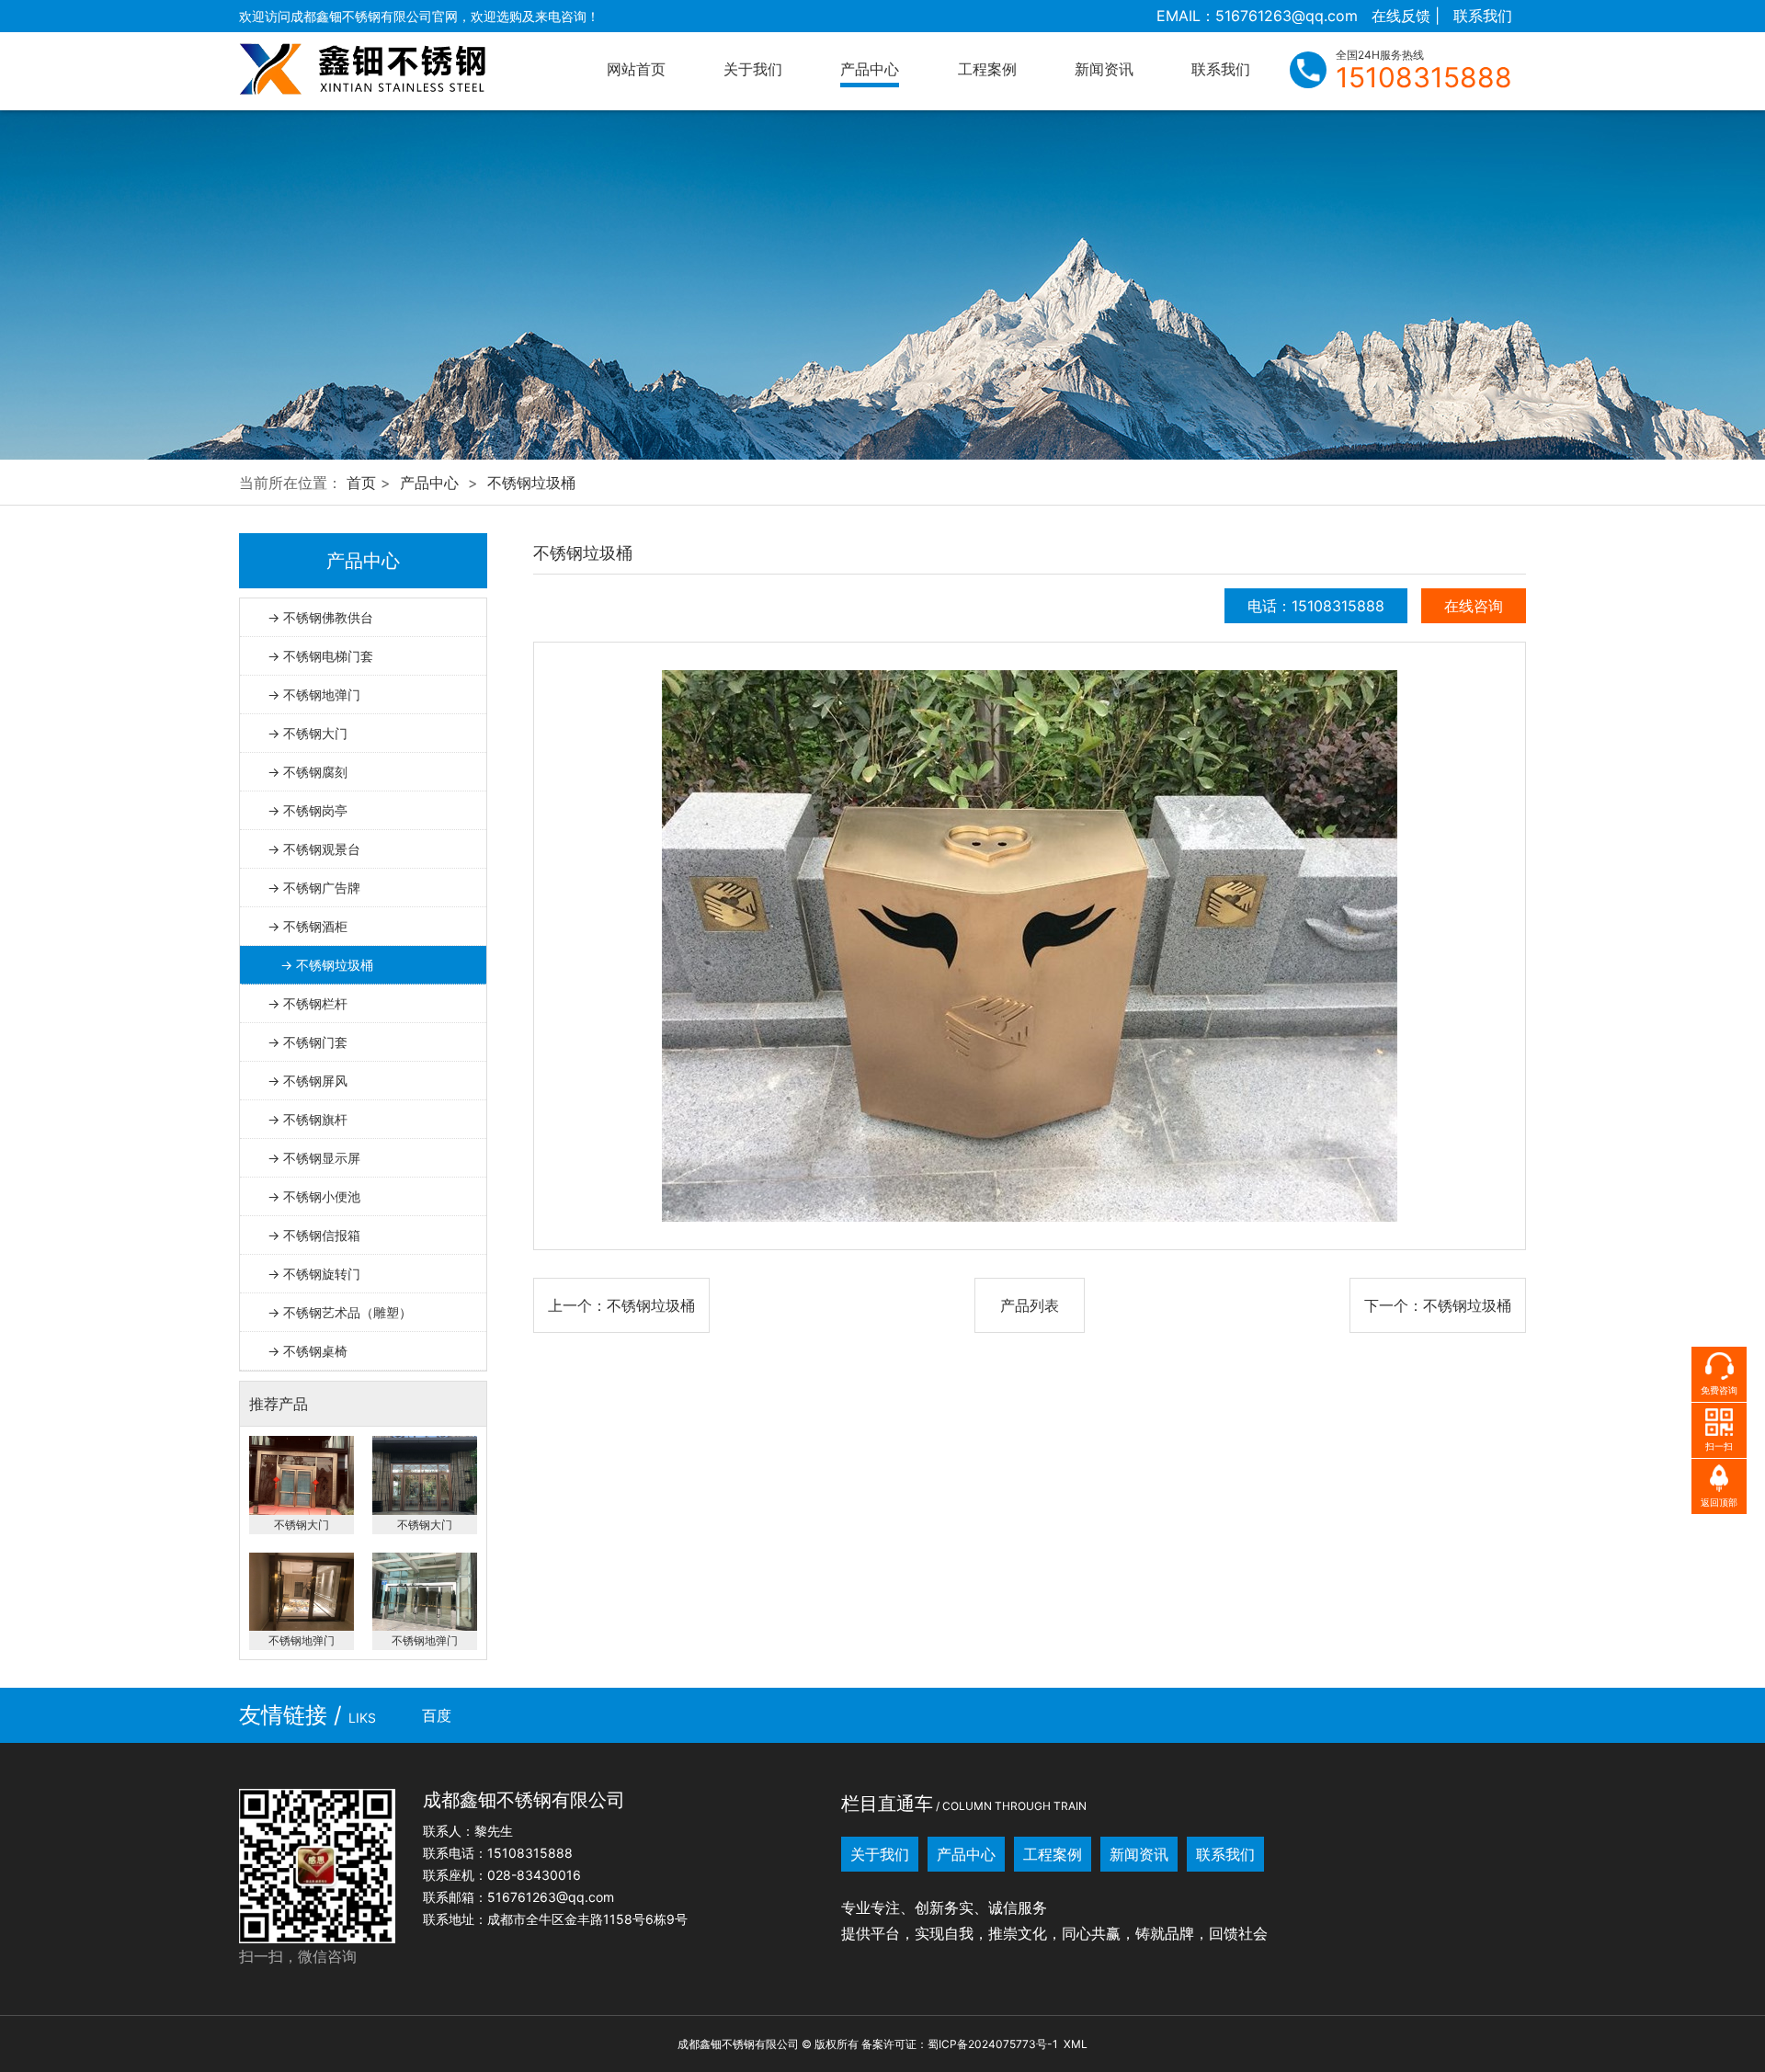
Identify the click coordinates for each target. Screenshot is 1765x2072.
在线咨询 (1474, 606)
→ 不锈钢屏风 (307, 1081)
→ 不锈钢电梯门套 (320, 656)
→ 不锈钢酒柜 (307, 926)
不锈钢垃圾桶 (531, 483)
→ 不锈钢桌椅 (307, 1351)
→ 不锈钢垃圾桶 (327, 965)
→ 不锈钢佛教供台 (320, 617)
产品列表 (1030, 1305)
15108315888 (1424, 77)
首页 (361, 483)
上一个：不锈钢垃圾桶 (621, 1305)
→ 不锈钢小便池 (314, 1196)
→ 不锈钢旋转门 (314, 1274)
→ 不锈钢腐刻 (307, 772)
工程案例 (987, 69)
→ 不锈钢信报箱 (314, 1235)
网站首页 (636, 69)
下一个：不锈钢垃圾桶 (1438, 1305)
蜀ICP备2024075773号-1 (993, 2044)
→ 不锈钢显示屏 (314, 1158)
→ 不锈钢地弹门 (314, 694)
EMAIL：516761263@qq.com (1257, 16)
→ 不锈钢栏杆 (307, 1003)
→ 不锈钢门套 (307, 1042)
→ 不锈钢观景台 (314, 849)
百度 (437, 1715)
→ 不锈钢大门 (307, 733)
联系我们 (1483, 16)
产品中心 (870, 69)
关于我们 (753, 69)
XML (1076, 2044)
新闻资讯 (1104, 69)
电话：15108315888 (1316, 606)
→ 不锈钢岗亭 (307, 810)
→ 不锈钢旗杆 (307, 1119)
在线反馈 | (1406, 16)
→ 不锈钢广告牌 (314, 888)
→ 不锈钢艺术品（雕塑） (340, 1312)
